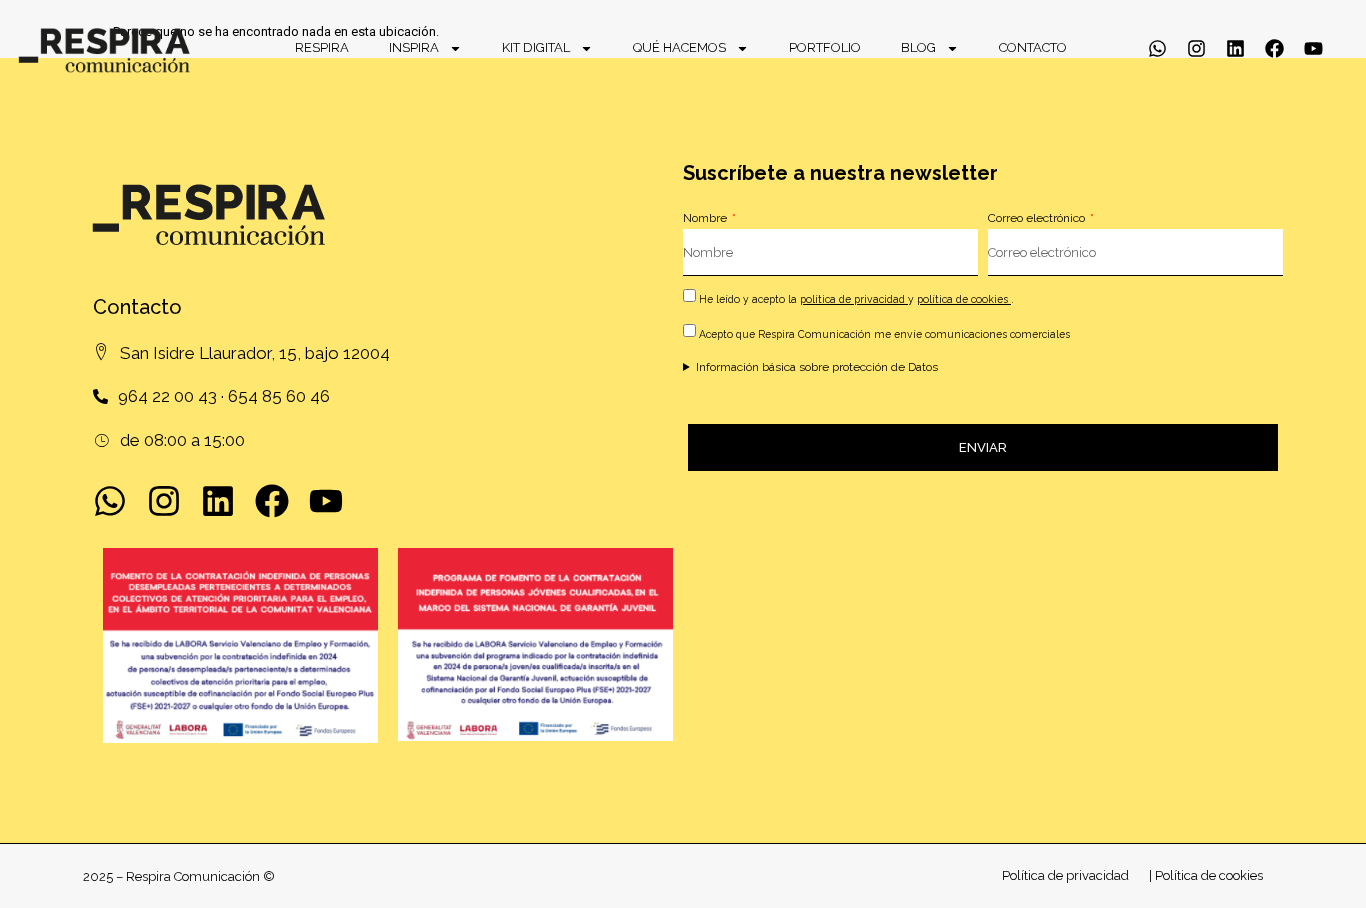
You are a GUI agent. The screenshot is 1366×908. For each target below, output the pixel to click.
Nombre (706, 218)
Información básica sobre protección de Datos (817, 367)
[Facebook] (1274, 48)
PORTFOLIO (825, 47)
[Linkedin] (1235, 48)
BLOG (918, 47)
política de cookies (964, 299)
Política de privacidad (1065, 875)
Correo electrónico (1038, 218)
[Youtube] (1313, 48)
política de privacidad (854, 299)
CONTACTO (1033, 47)
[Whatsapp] (1157, 48)
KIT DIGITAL (536, 47)
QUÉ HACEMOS (679, 47)
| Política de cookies (1206, 875)
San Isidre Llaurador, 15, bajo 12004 (255, 353)
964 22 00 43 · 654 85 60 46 (224, 396)
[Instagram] (1196, 48)
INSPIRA (414, 47)
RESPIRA (322, 47)
